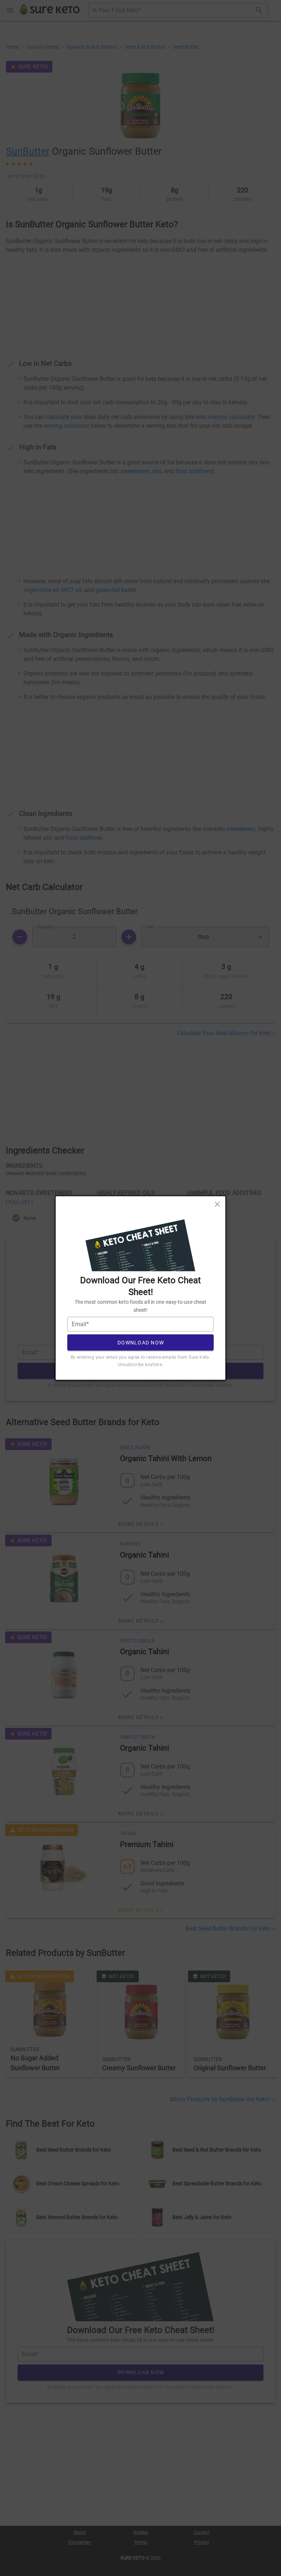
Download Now (141, 1342)
